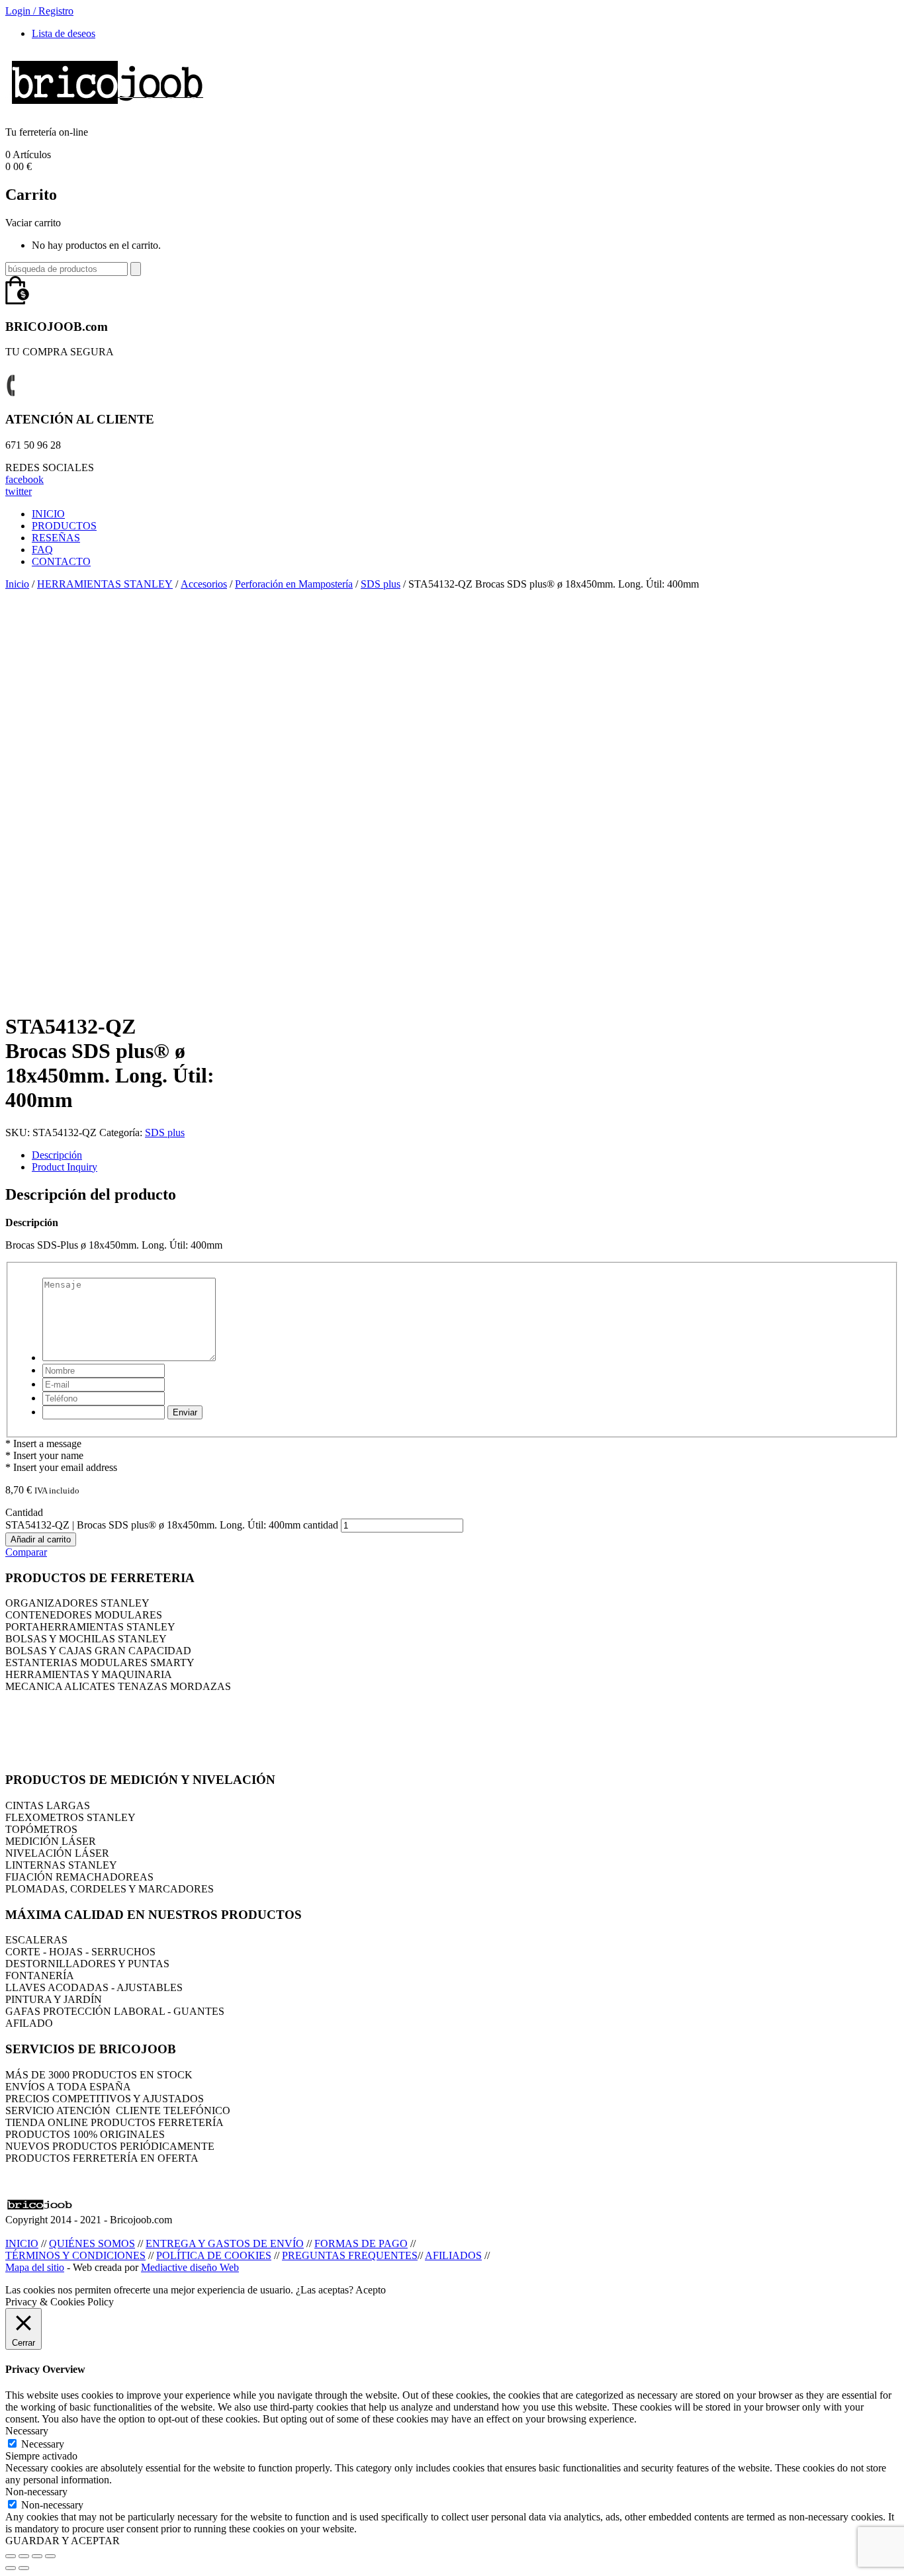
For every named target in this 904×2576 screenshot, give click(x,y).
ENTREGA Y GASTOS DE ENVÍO (225, 2243)
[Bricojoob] (107, 110)
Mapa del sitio (35, 2267)
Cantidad (24, 1512)
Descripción (57, 1155)
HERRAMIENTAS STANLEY (105, 584)
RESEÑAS (56, 538)
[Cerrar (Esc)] (11, 2556)
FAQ (42, 550)
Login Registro (39, 11)
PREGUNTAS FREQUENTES (350, 2255)
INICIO (48, 514)
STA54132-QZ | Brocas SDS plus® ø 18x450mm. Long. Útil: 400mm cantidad (172, 1525)
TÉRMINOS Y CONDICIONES (75, 2255)
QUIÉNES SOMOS (92, 2243)
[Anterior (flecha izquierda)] (11, 2568)
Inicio (17, 584)
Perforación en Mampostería (294, 584)
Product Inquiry (65, 1167)
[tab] (465, 1155)
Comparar (26, 1552)
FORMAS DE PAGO (361, 2243)
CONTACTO (61, 561)
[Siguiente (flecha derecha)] (24, 2568)
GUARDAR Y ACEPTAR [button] (63, 2541)
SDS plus (381, 584)
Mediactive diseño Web (190, 2267)
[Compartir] (24, 2556)
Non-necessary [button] (36, 2492)
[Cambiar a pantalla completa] (37, 2556)
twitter (19, 491)
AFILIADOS (453, 2255)
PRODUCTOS (64, 526)
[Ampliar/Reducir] (50, 2556)
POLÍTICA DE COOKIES (214, 2255)
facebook (24, 479)
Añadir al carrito (41, 1539)
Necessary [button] (27, 2431)
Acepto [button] (371, 2290)
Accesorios (204, 584)
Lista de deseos (64, 33)
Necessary (43, 2444)
